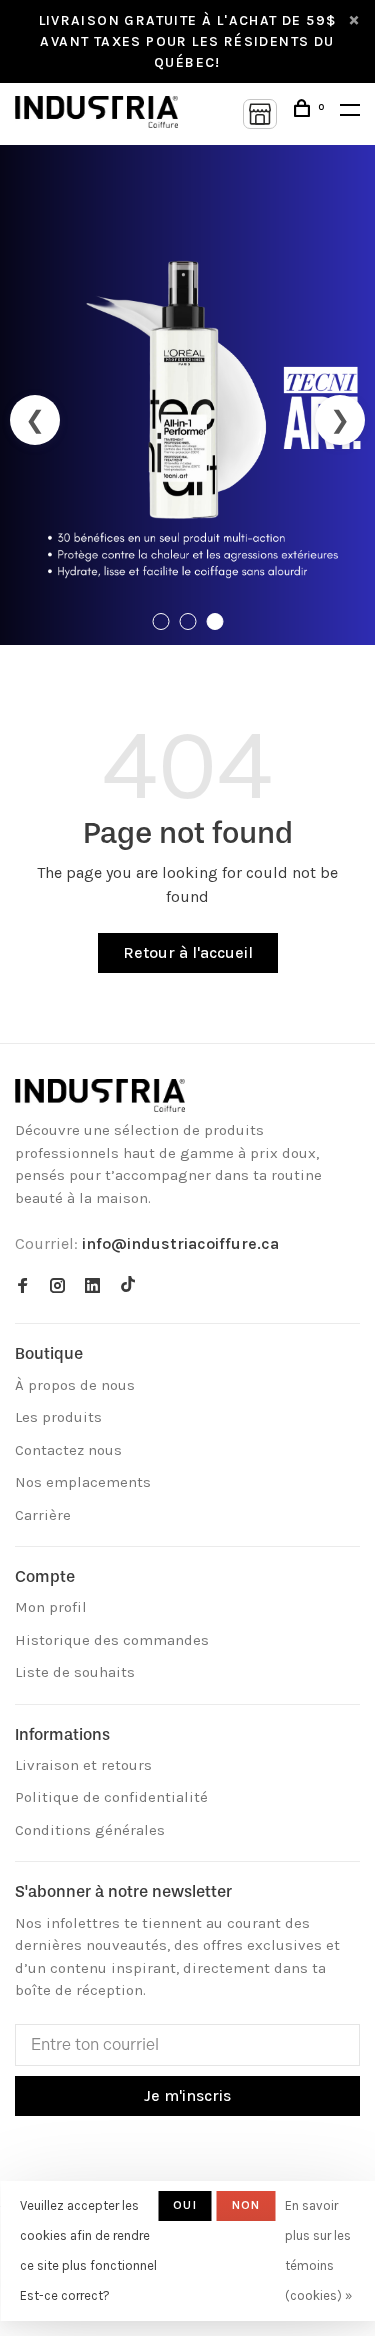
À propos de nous (75, 1385)
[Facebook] (22, 1287)
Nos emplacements (83, 1482)
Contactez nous (68, 1450)
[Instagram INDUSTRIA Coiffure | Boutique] (57, 1287)
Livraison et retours (83, 1765)
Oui (185, 2205)
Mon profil (51, 1607)
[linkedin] (92, 1287)
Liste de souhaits (75, 1672)
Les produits (58, 1417)
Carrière (43, 1515)
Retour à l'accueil (188, 952)
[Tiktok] (128, 1287)
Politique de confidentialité (111, 1797)
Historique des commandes (112, 1640)
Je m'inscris (187, 2095)
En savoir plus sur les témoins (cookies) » (318, 2250)
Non (246, 2205)
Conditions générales (90, 1830)
